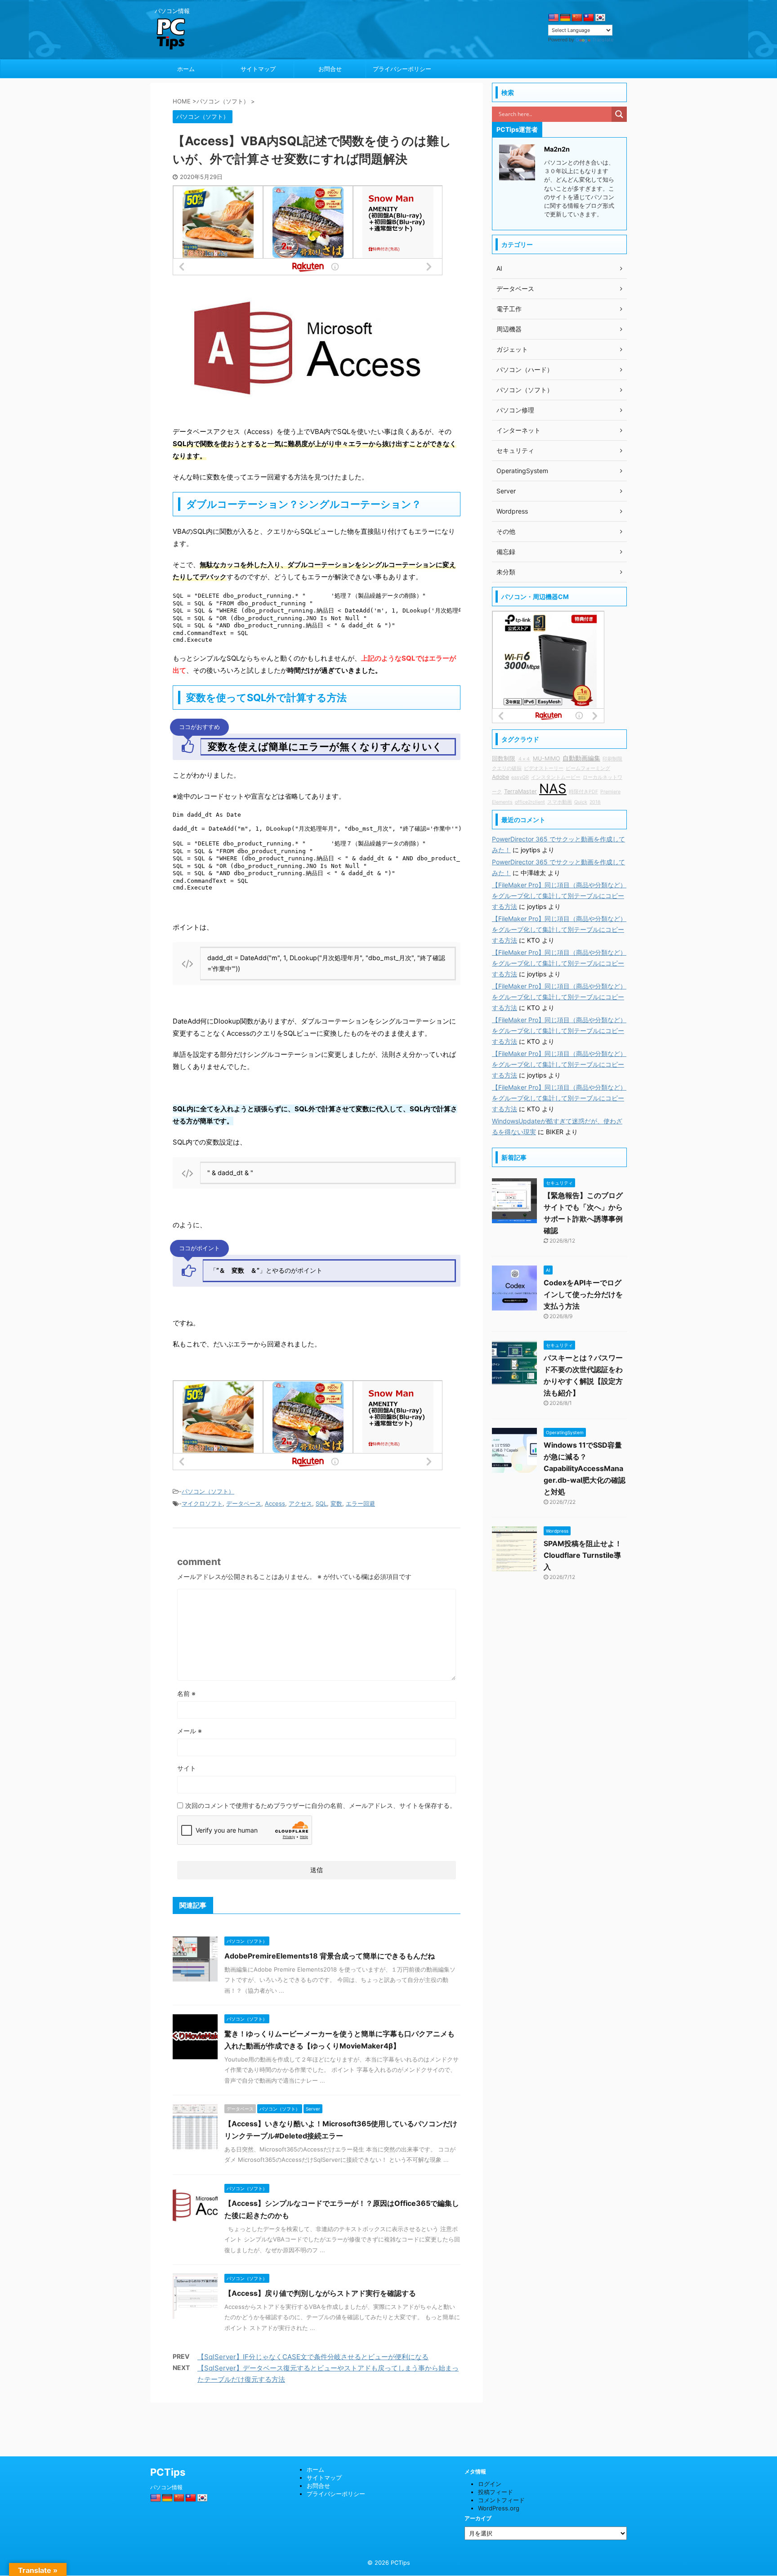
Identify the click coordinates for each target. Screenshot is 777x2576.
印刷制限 (612, 759)
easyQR (520, 777)
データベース (244, 1503)
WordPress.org (499, 2508)
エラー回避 (360, 1503)
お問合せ (330, 69)
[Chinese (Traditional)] (589, 18)
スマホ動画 (560, 802)
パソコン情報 (166, 2487)
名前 (186, 1693)
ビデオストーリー (544, 768)
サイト (187, 1768)
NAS (553, 789)
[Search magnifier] (619, 114)
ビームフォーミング (588, 768)
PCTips (168, 2472)
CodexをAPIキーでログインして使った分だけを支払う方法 (583, 1294)
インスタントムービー (556, 777)
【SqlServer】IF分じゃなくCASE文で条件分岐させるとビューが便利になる (313, 2357)
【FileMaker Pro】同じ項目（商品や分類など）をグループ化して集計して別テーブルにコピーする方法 (559, 896)
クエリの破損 (507, 768)
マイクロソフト (202, 1503)
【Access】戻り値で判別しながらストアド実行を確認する (320, 2293)
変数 (336, 1503)
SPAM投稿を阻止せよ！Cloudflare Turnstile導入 (583, 1555)
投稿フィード (496, 2492)
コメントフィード (501, 2500)
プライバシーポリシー (402, 69)
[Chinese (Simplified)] (577, 18)
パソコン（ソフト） (208, 1491)
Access (275, 1503)
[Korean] (600, 18)
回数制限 (504, 758)
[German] (565, 18)
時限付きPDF (583, 792)
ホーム (186, 69)
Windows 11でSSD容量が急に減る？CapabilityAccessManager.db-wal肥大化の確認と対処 (585, 1468)
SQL (321, 1503)
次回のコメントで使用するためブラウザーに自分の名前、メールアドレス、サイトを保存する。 (321, 1805)
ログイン (490, 2484)
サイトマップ (258, 69)
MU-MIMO (547, 758)
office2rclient (530, 802)
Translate (603, 40)
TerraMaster (520, 791)
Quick (581, 802)
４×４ (524, 759)
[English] (554, 18)
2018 (595, 802)
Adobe (500, 777)
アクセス (300, 1503)
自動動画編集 (581, 758)
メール (190, 1731)
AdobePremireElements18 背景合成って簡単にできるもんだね (330, 1956)
